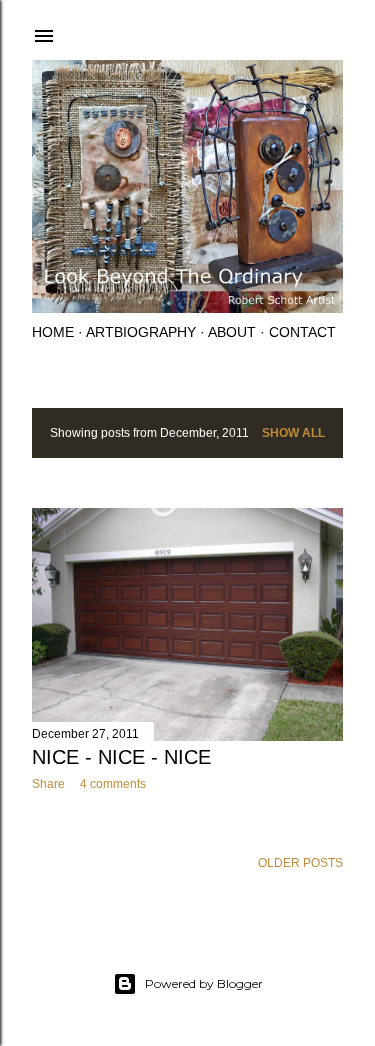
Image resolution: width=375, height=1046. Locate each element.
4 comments (113, 784)
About (232, 332)
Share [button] (48, 784)
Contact (302, 332)
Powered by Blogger (204, 983)
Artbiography (141, 332)
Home (53, 332)
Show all (293, 433)
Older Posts (300, 863)
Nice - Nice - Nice (121, 757)
